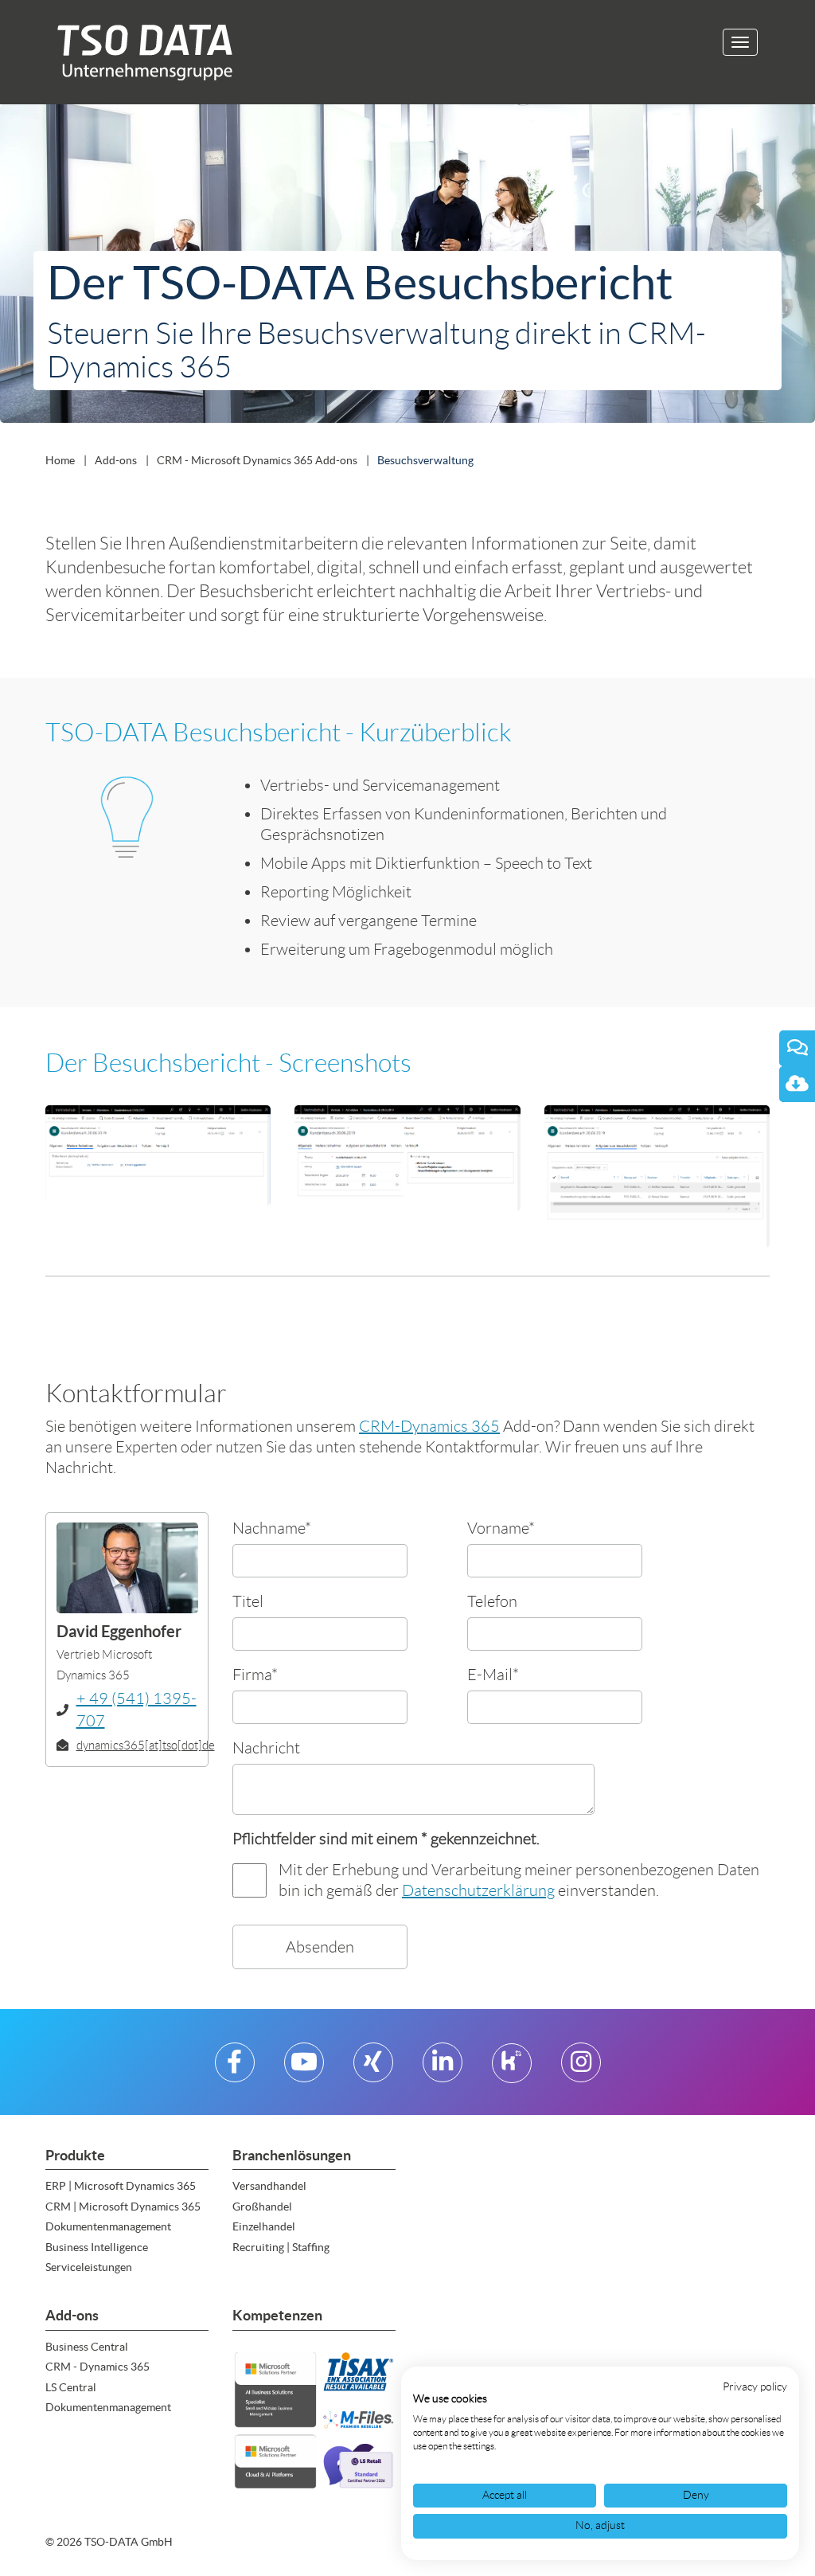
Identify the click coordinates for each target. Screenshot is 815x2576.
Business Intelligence (97, 2247)
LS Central (71, 2387)
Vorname (501, 1528)
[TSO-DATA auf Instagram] (581, 2068)
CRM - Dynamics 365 (97, 2367)
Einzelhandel (264, 2226)
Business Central (87, 2347)
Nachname (272, 1528)
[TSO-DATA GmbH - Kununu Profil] (511, 2068)
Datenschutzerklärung (478, 1890)
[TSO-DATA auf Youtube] (304, 2068)
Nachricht (266, 1747)
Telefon (492, 1601)
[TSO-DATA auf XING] (373, 2068)
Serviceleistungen (89, 2267)
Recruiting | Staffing (281, 2247)
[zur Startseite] (139, 52)
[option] (407, 267)
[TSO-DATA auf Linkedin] (443, 2068)
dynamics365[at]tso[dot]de (146, 1745)
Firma (255, 1674)
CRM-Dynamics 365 (429, 1426)
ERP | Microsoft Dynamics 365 (121, 2186)
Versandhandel (269, 2186)
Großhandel (262, 2207)
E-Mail (493, 1674)
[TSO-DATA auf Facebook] (234, 2068)
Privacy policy (755, 2387)
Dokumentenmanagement (108, 2226)
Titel (248, 1601)
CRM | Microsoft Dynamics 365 (123, 2207)
